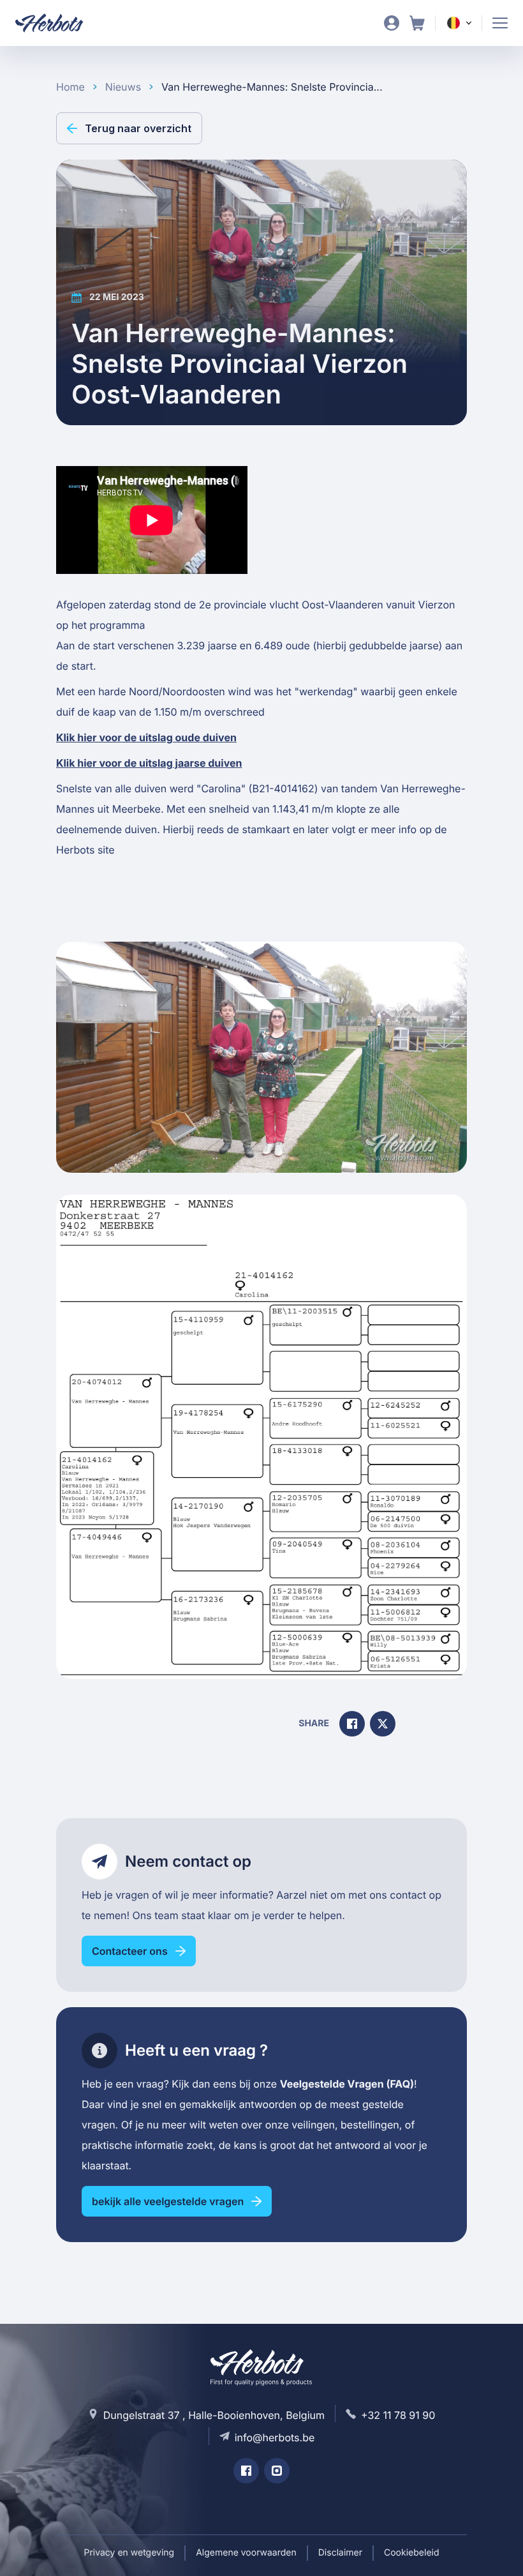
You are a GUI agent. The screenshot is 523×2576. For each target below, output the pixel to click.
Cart (417, 23)
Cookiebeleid (412, 2553)
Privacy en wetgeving (129, 2553)
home (70, 87)
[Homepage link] (57, 23)
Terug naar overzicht (138, 128)
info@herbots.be (275, 2437)
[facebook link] (246, 2471)
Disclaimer (340, 2553)
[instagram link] (277, 2471)
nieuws (123, 87)
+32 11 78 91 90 (398, 2415)
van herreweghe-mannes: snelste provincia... (272, 87)
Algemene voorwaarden (246, 2553)
